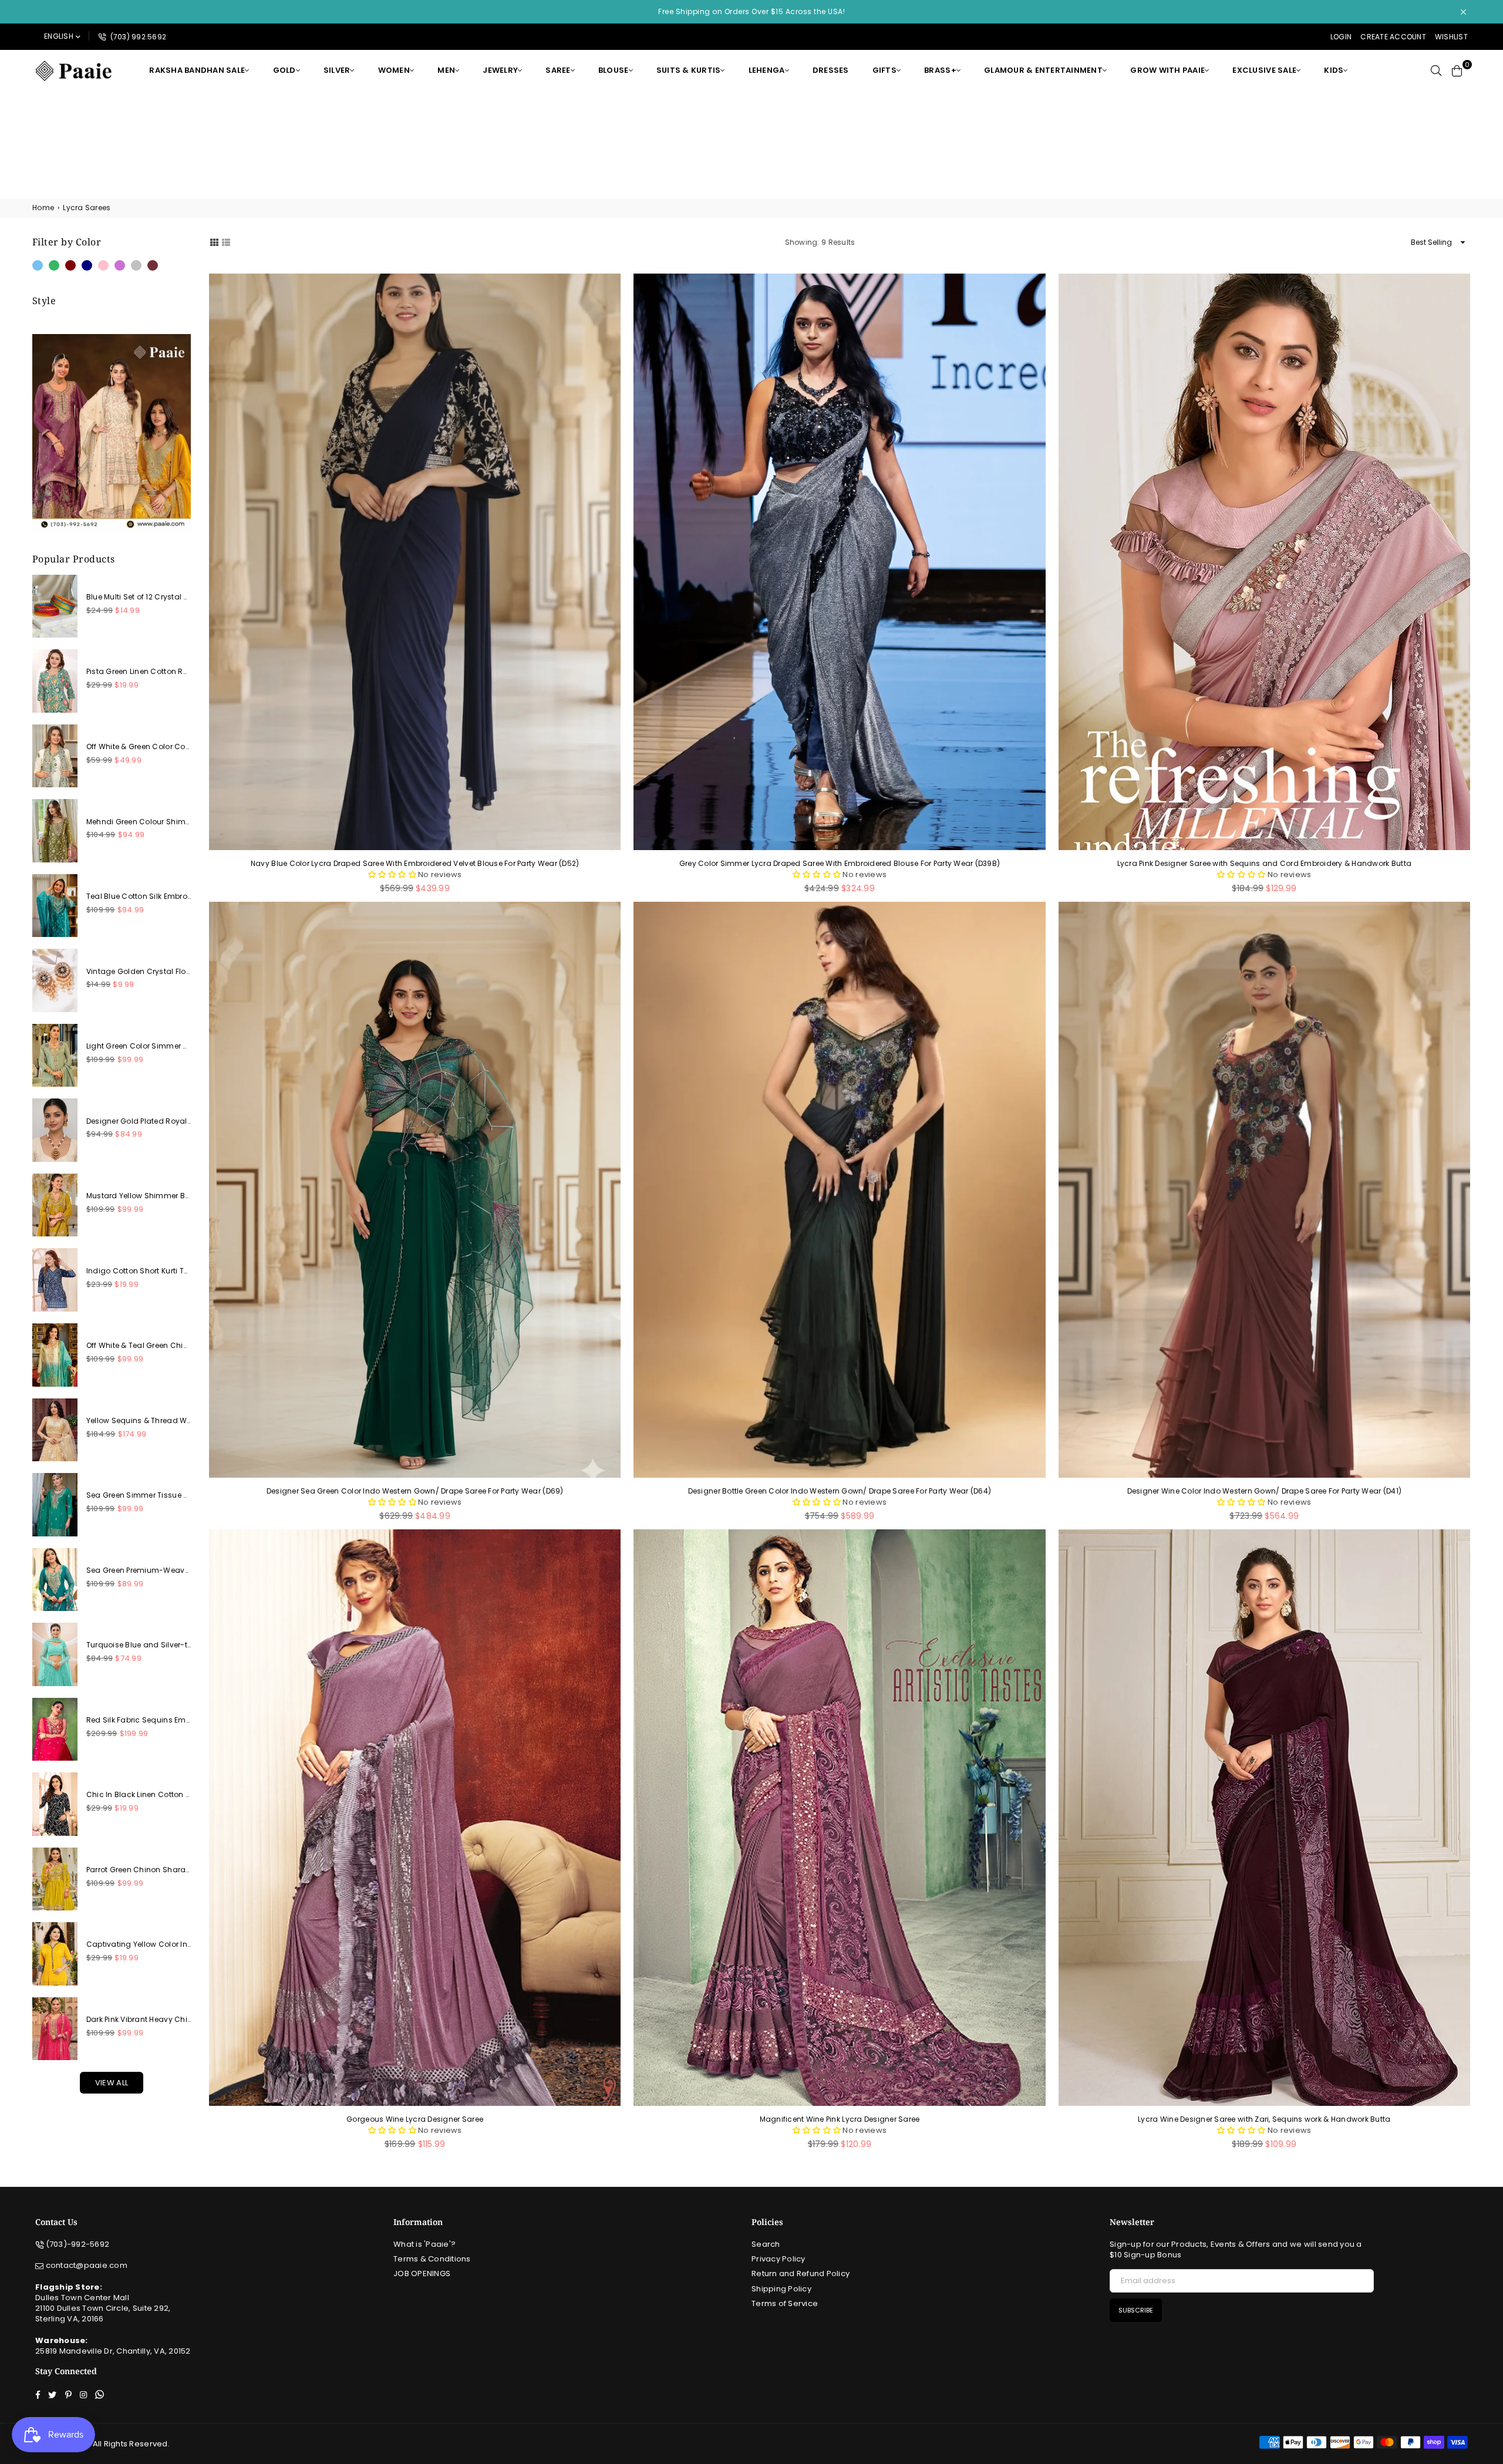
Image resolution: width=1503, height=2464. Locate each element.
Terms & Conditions (432, 2259)
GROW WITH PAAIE (1167, 70)
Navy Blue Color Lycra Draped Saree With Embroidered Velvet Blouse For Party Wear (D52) (415, 864)
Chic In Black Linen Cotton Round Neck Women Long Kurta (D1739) (139, 1795)
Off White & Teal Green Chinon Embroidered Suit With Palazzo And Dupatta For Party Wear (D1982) (139, 1346)
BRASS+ (940, 70)
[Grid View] (214, 242)
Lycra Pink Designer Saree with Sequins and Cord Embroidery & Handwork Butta (1265, 864)
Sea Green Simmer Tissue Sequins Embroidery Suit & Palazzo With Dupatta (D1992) (139, 1495)
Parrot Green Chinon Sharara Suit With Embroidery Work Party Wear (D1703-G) (139, 1870)
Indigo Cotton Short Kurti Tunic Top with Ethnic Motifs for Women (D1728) (139, 1271)
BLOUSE (614, 70)
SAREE (558, 70)
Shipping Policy (781, 2289)
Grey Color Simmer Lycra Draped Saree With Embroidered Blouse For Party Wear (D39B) (840, 864)
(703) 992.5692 (137, 37)
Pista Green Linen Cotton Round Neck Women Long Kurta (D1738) (139, 672)
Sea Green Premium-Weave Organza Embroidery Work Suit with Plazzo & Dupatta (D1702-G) (139, 1570)
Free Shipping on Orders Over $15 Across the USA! (751, 11)
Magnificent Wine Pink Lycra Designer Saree (840, 2119)
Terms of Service (785, 2303)
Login (1341, 37)
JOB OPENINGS (422, 2273)
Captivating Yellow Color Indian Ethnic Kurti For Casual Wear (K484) (139, 1944)
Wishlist (1451, 37)
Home (43, 208)
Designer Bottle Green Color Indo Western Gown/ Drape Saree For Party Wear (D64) (840, 1491)
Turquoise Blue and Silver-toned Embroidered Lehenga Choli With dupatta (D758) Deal (139, 1645)
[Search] (1436, 70)
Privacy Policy (779, 2259)
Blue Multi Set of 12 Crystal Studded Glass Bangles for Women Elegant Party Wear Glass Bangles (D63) (139, 597)
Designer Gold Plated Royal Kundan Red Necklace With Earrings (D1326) (139, 1121)
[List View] (226, 242)
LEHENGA (767, 70)
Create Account (1393, 37)
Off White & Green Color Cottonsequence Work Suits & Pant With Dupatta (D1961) (139, 747)
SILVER (337, 70)
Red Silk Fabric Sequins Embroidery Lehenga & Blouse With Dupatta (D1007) (139, 1720)
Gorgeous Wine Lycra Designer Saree (415, 2119)
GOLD (284, 70)
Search (766, 2244)
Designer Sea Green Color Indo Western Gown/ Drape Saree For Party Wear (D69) (415, 1491)
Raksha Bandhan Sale (197, 70)
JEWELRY (500, 70)
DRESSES (831, 70)
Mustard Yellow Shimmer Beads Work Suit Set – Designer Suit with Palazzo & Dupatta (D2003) (139, 1196)
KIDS (1334, 70)
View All (112, 2083)
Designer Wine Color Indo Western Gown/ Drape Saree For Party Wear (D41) (1264, 1491)
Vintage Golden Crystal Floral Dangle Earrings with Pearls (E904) (139, 972)
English (59, 36)
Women (394, 70)
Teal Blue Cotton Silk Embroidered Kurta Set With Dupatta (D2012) (139, 896)
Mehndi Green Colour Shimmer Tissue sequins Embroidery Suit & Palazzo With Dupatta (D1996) (139, 822)
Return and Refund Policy (801, 2273)
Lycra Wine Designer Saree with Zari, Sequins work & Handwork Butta (1264, 2119)
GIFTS (884, 70)
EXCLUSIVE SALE (1264, 70)
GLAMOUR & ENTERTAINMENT (1043, 70)
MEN (446, 70)
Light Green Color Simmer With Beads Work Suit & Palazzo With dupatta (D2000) (139, 1046)
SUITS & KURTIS (689, 70)
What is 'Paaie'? (424, 2244)
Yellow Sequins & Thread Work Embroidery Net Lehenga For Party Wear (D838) (139, 1421)
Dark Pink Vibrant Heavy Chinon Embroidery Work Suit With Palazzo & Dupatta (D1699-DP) (139, 2020)
